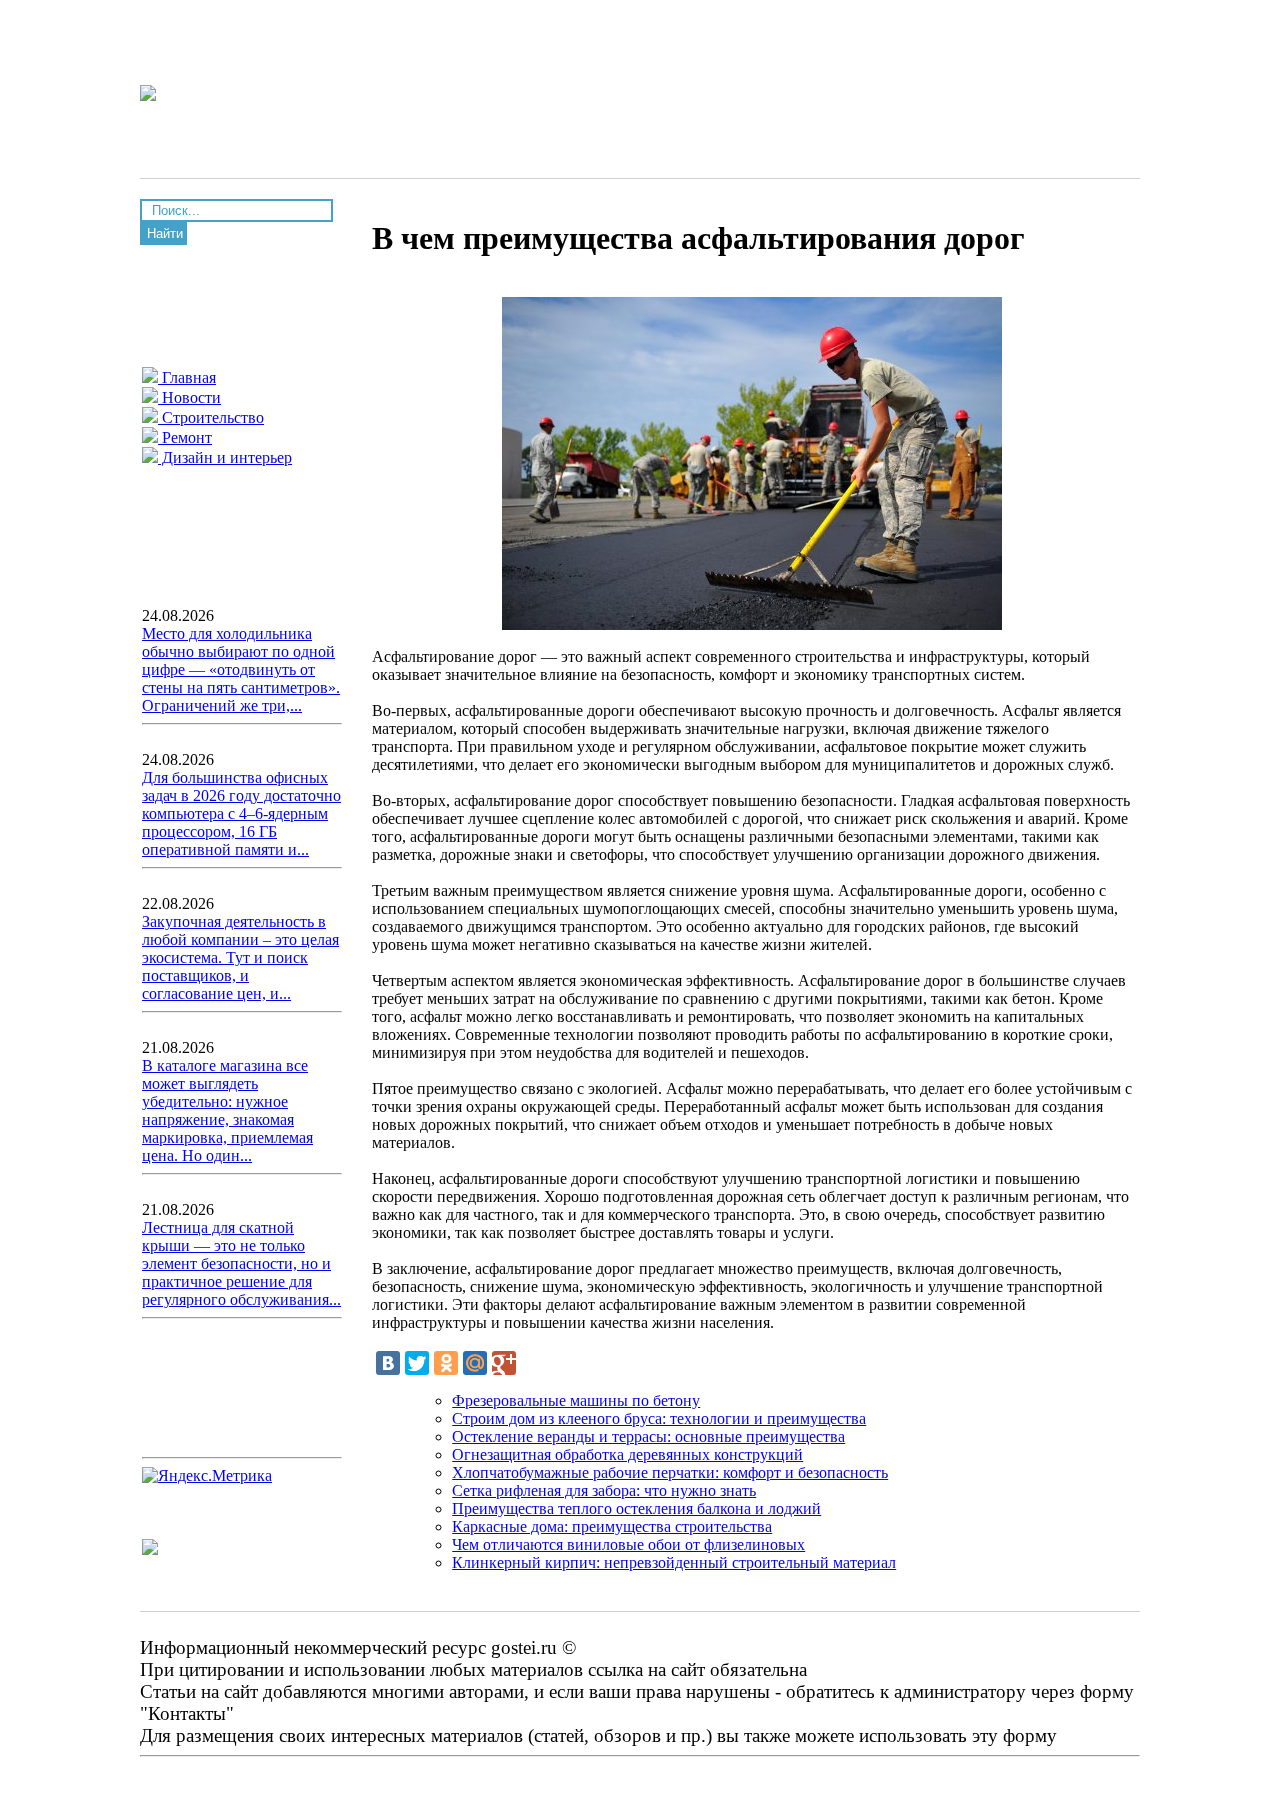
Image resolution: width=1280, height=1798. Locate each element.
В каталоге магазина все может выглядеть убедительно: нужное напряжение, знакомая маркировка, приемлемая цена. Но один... (227, 1110)
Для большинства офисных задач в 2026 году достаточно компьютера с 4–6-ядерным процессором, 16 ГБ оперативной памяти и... (241, 813)
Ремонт (185, 437)
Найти (165, 233)
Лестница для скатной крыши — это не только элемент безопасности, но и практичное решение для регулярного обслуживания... (241, 1263)
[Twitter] (417, 1363)
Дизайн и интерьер (225, 457)
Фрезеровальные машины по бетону (576, 1400)
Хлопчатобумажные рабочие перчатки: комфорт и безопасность (670, 1472)
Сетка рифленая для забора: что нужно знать (604, 1490)
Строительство (211, 417)
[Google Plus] (504, 1363)
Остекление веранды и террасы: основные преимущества (648, 1436)
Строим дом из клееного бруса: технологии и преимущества (659, 1418)
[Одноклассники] (446, 1363)
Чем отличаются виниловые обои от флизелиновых (628, 1544)
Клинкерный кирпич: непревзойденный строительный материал (674, 1562)
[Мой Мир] (475, 1363)
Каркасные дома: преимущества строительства (612, 1526)
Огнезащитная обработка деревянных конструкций (627, 1454)
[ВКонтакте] (388, 1363)
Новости (189, 397)
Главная (187, 377)
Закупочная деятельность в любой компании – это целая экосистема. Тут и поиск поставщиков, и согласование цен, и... (240, 957)
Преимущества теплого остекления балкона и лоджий (636, 1508)
